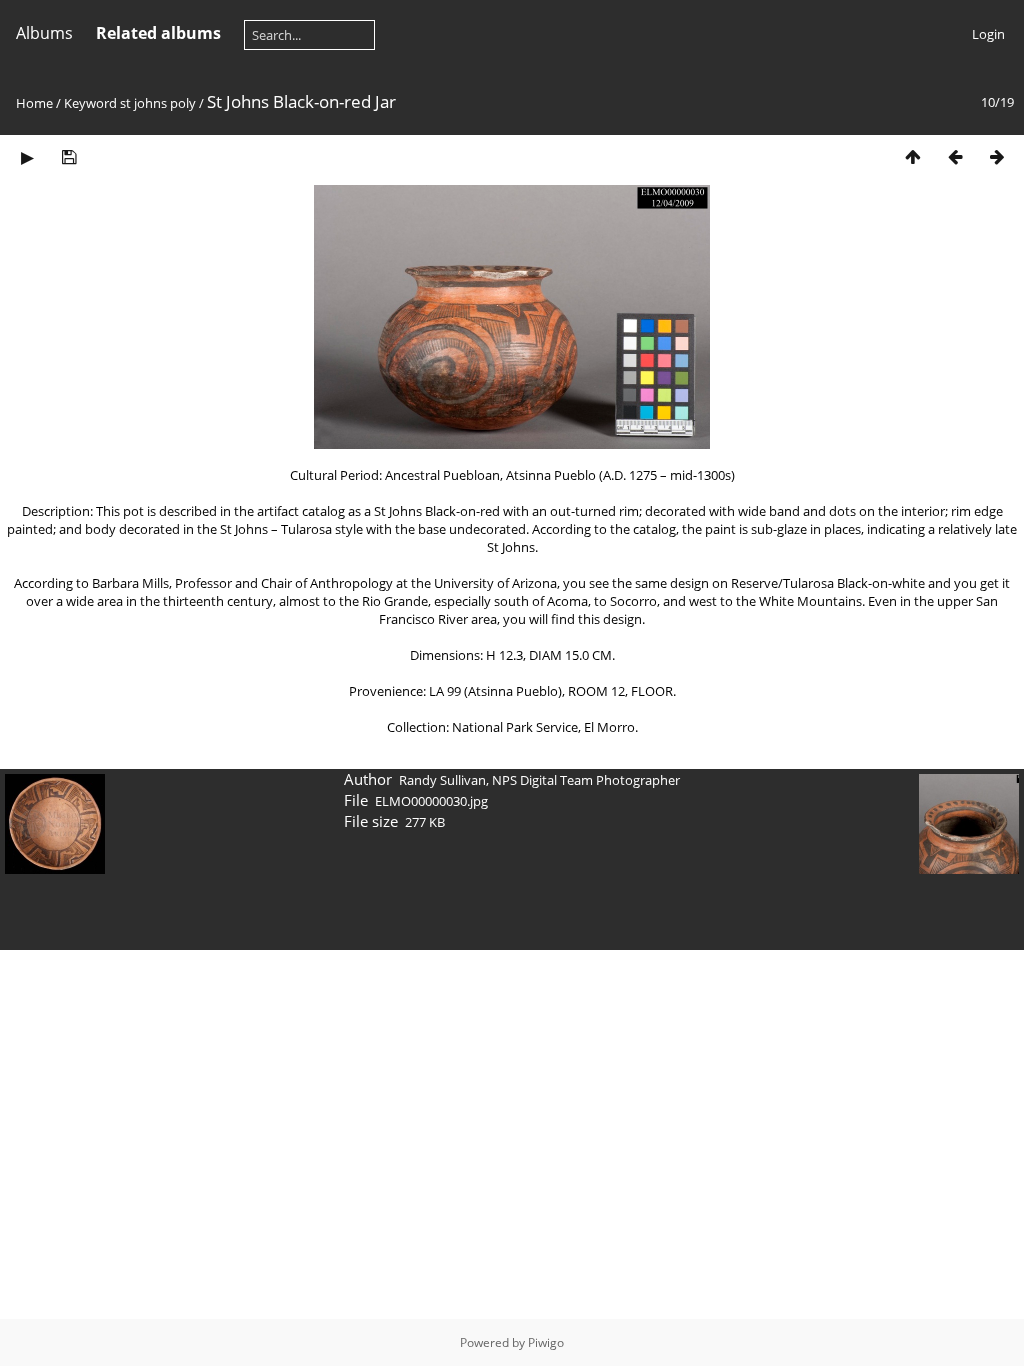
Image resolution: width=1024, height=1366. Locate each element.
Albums (44, 33)
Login (988, 34)
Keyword (90, 103)
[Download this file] (69, 156)
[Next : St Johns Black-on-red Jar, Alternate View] (997, 156)
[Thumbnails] (913, 156)
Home (34, 103)
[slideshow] (27, 156)
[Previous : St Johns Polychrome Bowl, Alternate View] (955, 156)
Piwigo (546, 1342)
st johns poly (158, 103)
